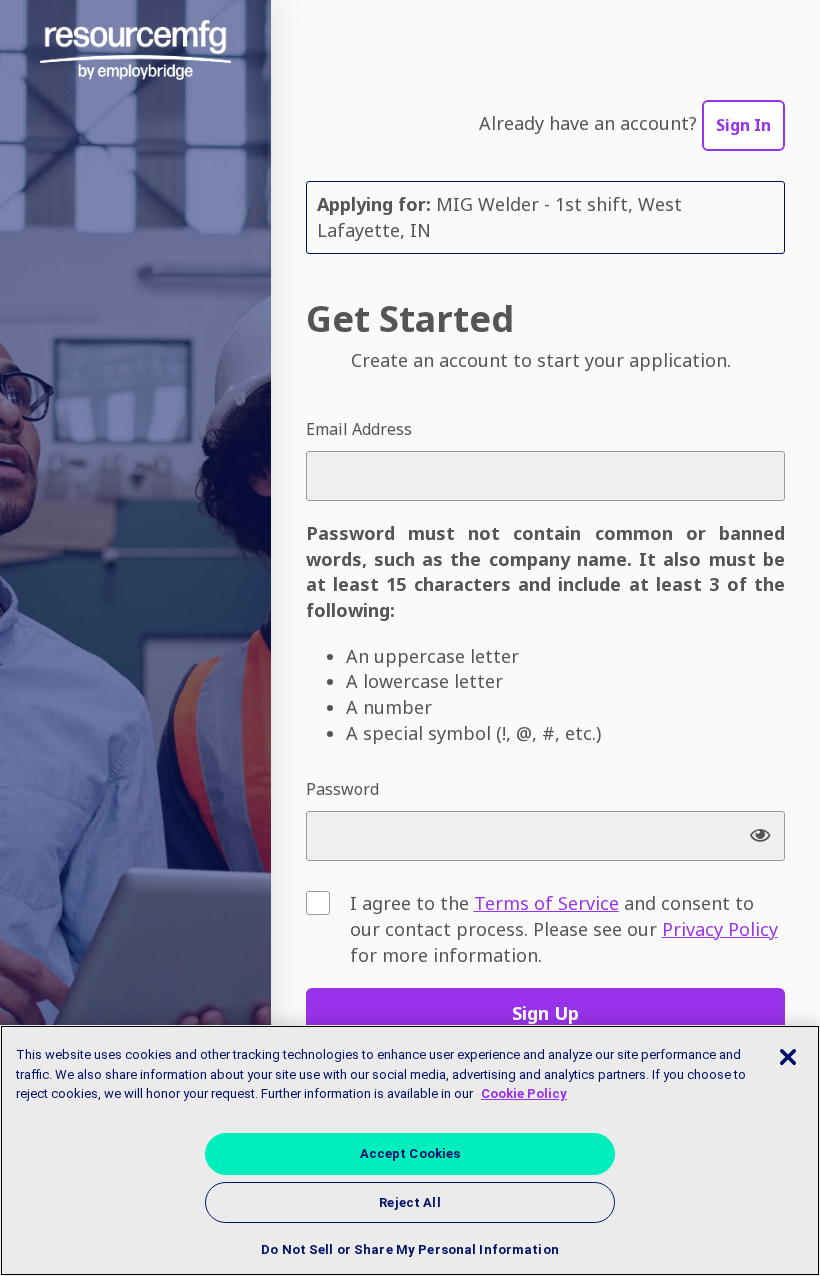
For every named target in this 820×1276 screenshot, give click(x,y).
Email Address (359, 429)
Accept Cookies (410, 1153)
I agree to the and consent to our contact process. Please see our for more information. (564, 928)
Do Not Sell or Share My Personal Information (410, 1249)
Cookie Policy (524, 1093)
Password (342, 789)
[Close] (788, 1057)
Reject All (409, 1202)
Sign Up (545, 1013)
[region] (410, 1150)
